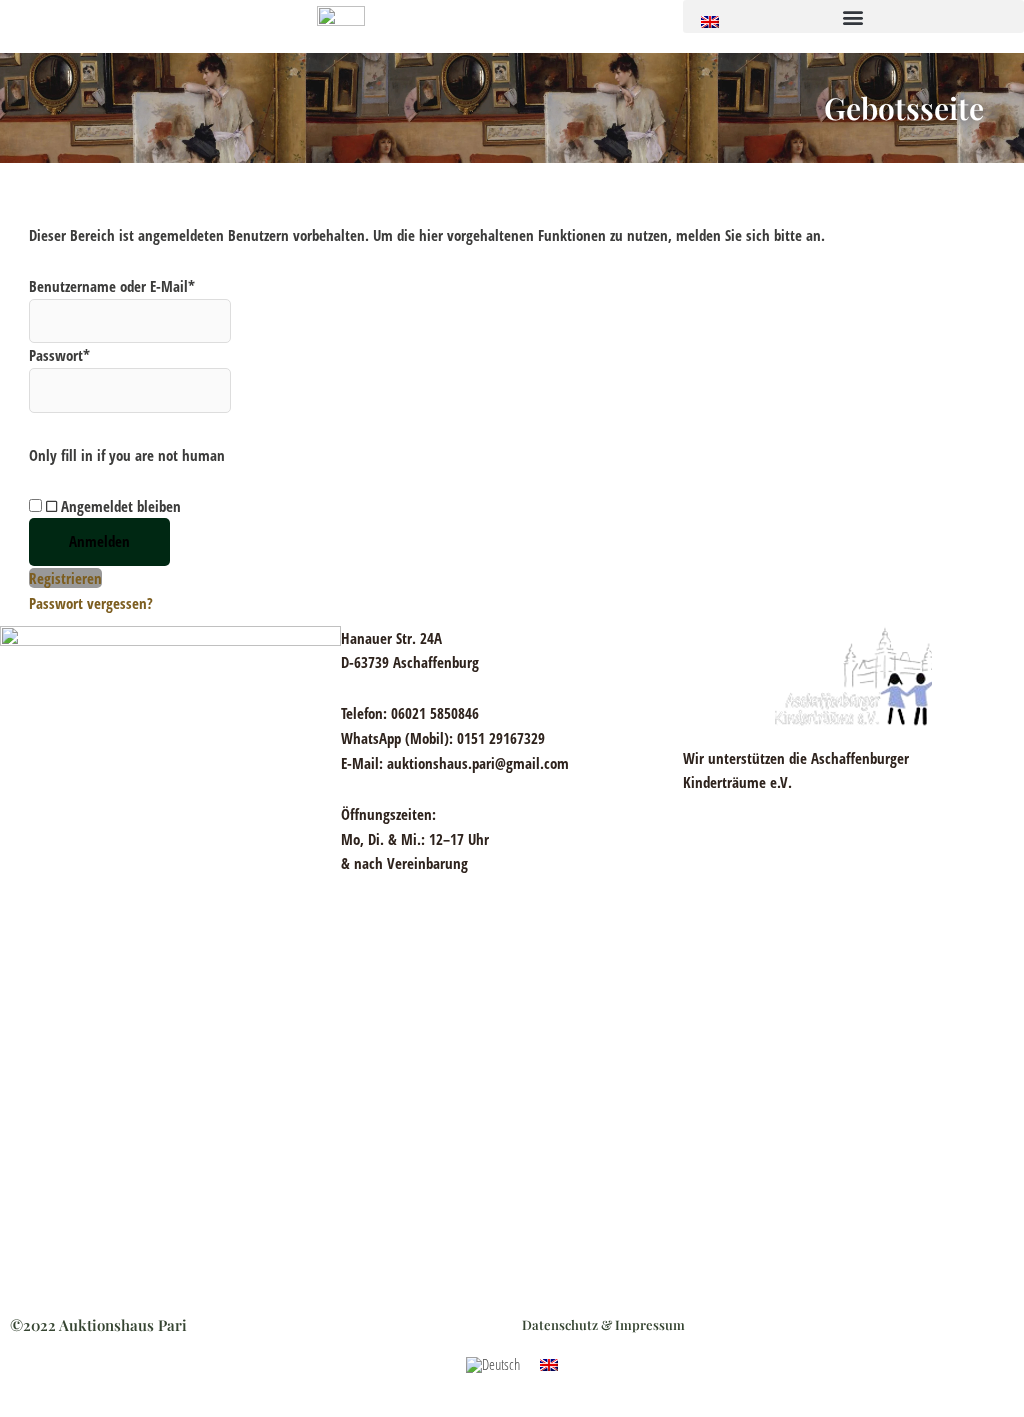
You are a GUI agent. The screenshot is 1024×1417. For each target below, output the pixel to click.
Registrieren (65, 578)
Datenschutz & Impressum (603, 1324)
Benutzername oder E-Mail (112, 286)
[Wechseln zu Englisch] (710, 21)
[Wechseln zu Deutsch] (493, 1365)
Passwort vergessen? (91, 603)
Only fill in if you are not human (127, 455)
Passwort (59, 355)
